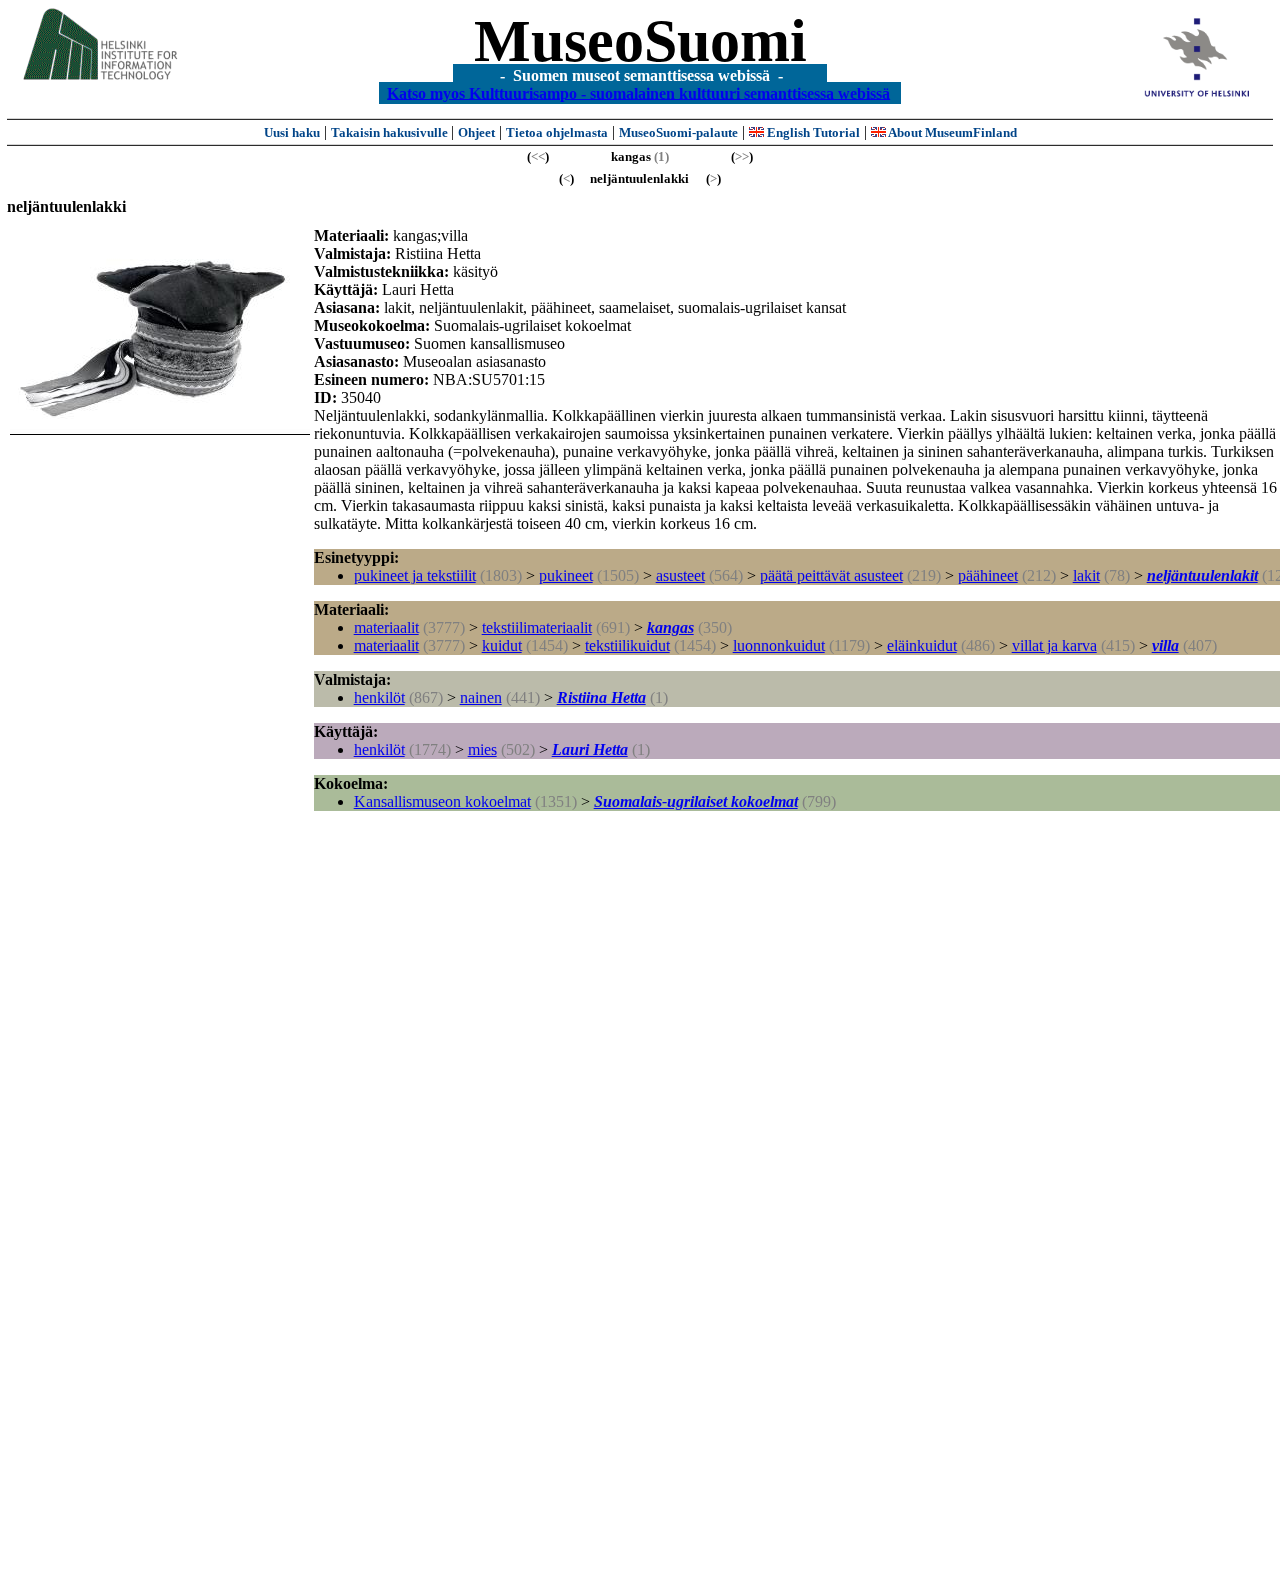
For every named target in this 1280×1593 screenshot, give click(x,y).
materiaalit (386, 627)
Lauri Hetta (590, 749)
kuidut (502, 645)
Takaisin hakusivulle (391, 132)
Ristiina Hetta (601, 697)
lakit (1086, 575)
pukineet (566, 575)
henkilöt (379, 697)
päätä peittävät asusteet (831, 575)
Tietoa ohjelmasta (557, 132)
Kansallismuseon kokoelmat (442, 801)
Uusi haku (292, 132)
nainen (481, 697)
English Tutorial (812, 132)
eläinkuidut (922, 645)
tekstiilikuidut (627, 645)
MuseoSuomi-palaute (678, 132)
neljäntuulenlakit (1202, 575)
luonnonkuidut (779, 645)
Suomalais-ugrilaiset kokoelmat (696, 801)
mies (482, 749)
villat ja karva (1054, 645)
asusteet (680, 575)
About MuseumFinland (951, 132)
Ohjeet (476, 132)
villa (1165, 645)
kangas (670, 627)
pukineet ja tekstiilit (415, 575)
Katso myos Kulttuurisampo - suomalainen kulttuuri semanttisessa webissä (638, 92)
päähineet (988, 575)
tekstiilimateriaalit (537, 627)
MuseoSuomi (640, 41)
